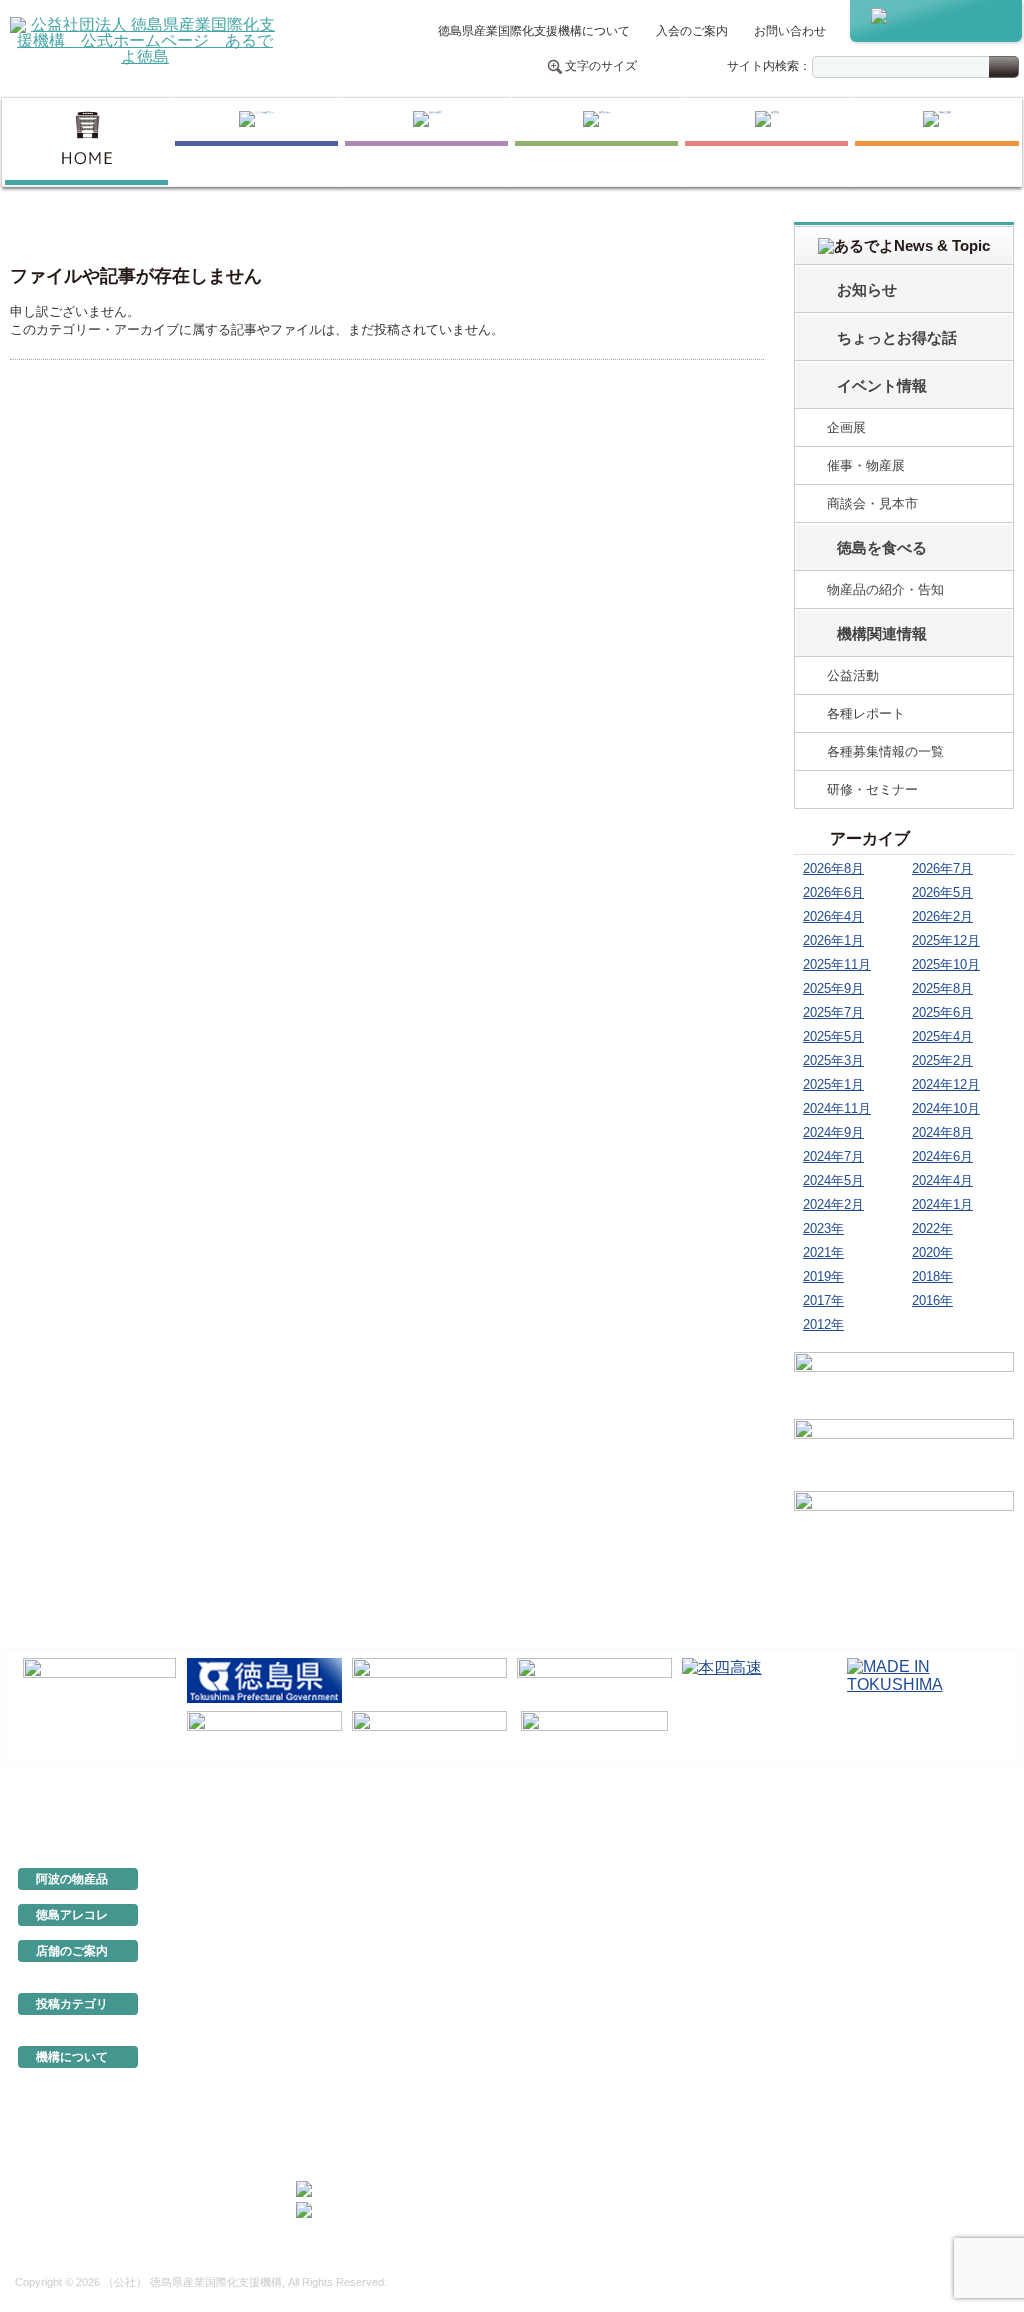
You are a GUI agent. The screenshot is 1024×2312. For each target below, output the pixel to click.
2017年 (823, 1300)
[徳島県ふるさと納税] (99, 1681)
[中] (676, 67)
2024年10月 (946, 1108)
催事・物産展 (866, 465)
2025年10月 (946, 964)
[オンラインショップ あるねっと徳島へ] (936, 21)
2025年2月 (942, 1060)
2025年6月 (942, 1012)
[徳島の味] (596, 142)
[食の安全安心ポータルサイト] (429, 1734)
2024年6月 (942, 1156)
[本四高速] (759, 1681)
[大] (697, 67)
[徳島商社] (766, 142)
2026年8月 (833, 868)
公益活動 (853, 675)
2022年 (932, 1228)
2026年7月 (942, 868)
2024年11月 (837, 1108)
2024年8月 (942, 1132)
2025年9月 (833, 988)
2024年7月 (833, 1156)
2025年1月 (833, 1084)
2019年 (823, 1276)
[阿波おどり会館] (429, 1681)
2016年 (932, 1300)
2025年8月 (942, 988)
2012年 (823, 1324)
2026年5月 (942, 892)
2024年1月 (942, 1204)
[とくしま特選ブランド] (256, 142)
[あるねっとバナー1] (904, 1452)
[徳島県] (264, 1681)
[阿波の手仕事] (426, 142)
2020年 (932, 1252)
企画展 (846, 427)
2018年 (932, 1276)
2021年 (823, 1252)
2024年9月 (833, 1132)
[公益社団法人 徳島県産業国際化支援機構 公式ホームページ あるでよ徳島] (145, 39)
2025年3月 (833, 1060)
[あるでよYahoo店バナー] (904, 1524)
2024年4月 (942, 1180)
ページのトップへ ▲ (954, 1811)
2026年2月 (942, 916)
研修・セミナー (872, 789)
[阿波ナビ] (594, 1681)
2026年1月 (833, 940)
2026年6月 (833, 892)
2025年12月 (946, 940)
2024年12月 (946, 1084)
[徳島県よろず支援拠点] (594, 1732)
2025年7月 (833, 1012)
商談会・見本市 (872, 503)
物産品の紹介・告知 (885, 589)
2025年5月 (833, 1036)
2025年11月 (837, 964)
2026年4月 (833, 916)
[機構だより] (904, 1382)
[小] (655, 67)
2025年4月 (942, 1036)
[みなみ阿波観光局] (264, 1734)
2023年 (823, 1228)
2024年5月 (833, 1180)
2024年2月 (833, 1204)
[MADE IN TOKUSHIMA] (924, 1681)
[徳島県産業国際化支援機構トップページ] (86, 142)
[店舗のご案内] (937, 142)
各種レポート (866, 713)
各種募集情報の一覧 (885, 751)
